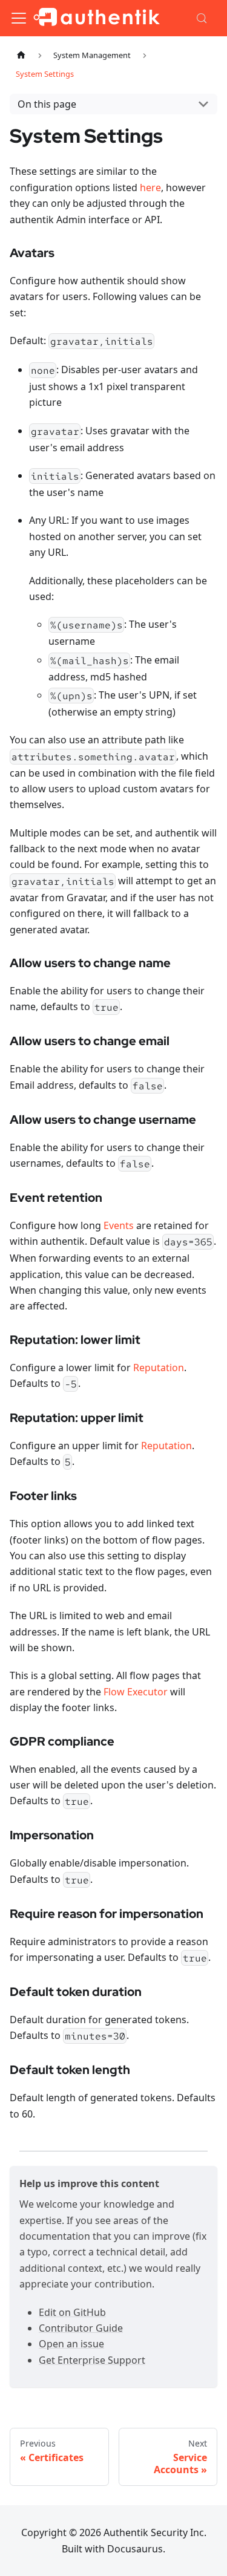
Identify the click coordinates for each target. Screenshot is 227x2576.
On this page (47, 104)
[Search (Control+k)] (202, 18)
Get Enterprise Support (92, 2360)
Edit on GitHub (72, 2312)
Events (119, 1225)
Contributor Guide (81, 2328)
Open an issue (71, 2344)
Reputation (159, 1368)
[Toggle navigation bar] (19, 18)
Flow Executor (136, 1692)
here (150, 187)
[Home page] (21, 55)
